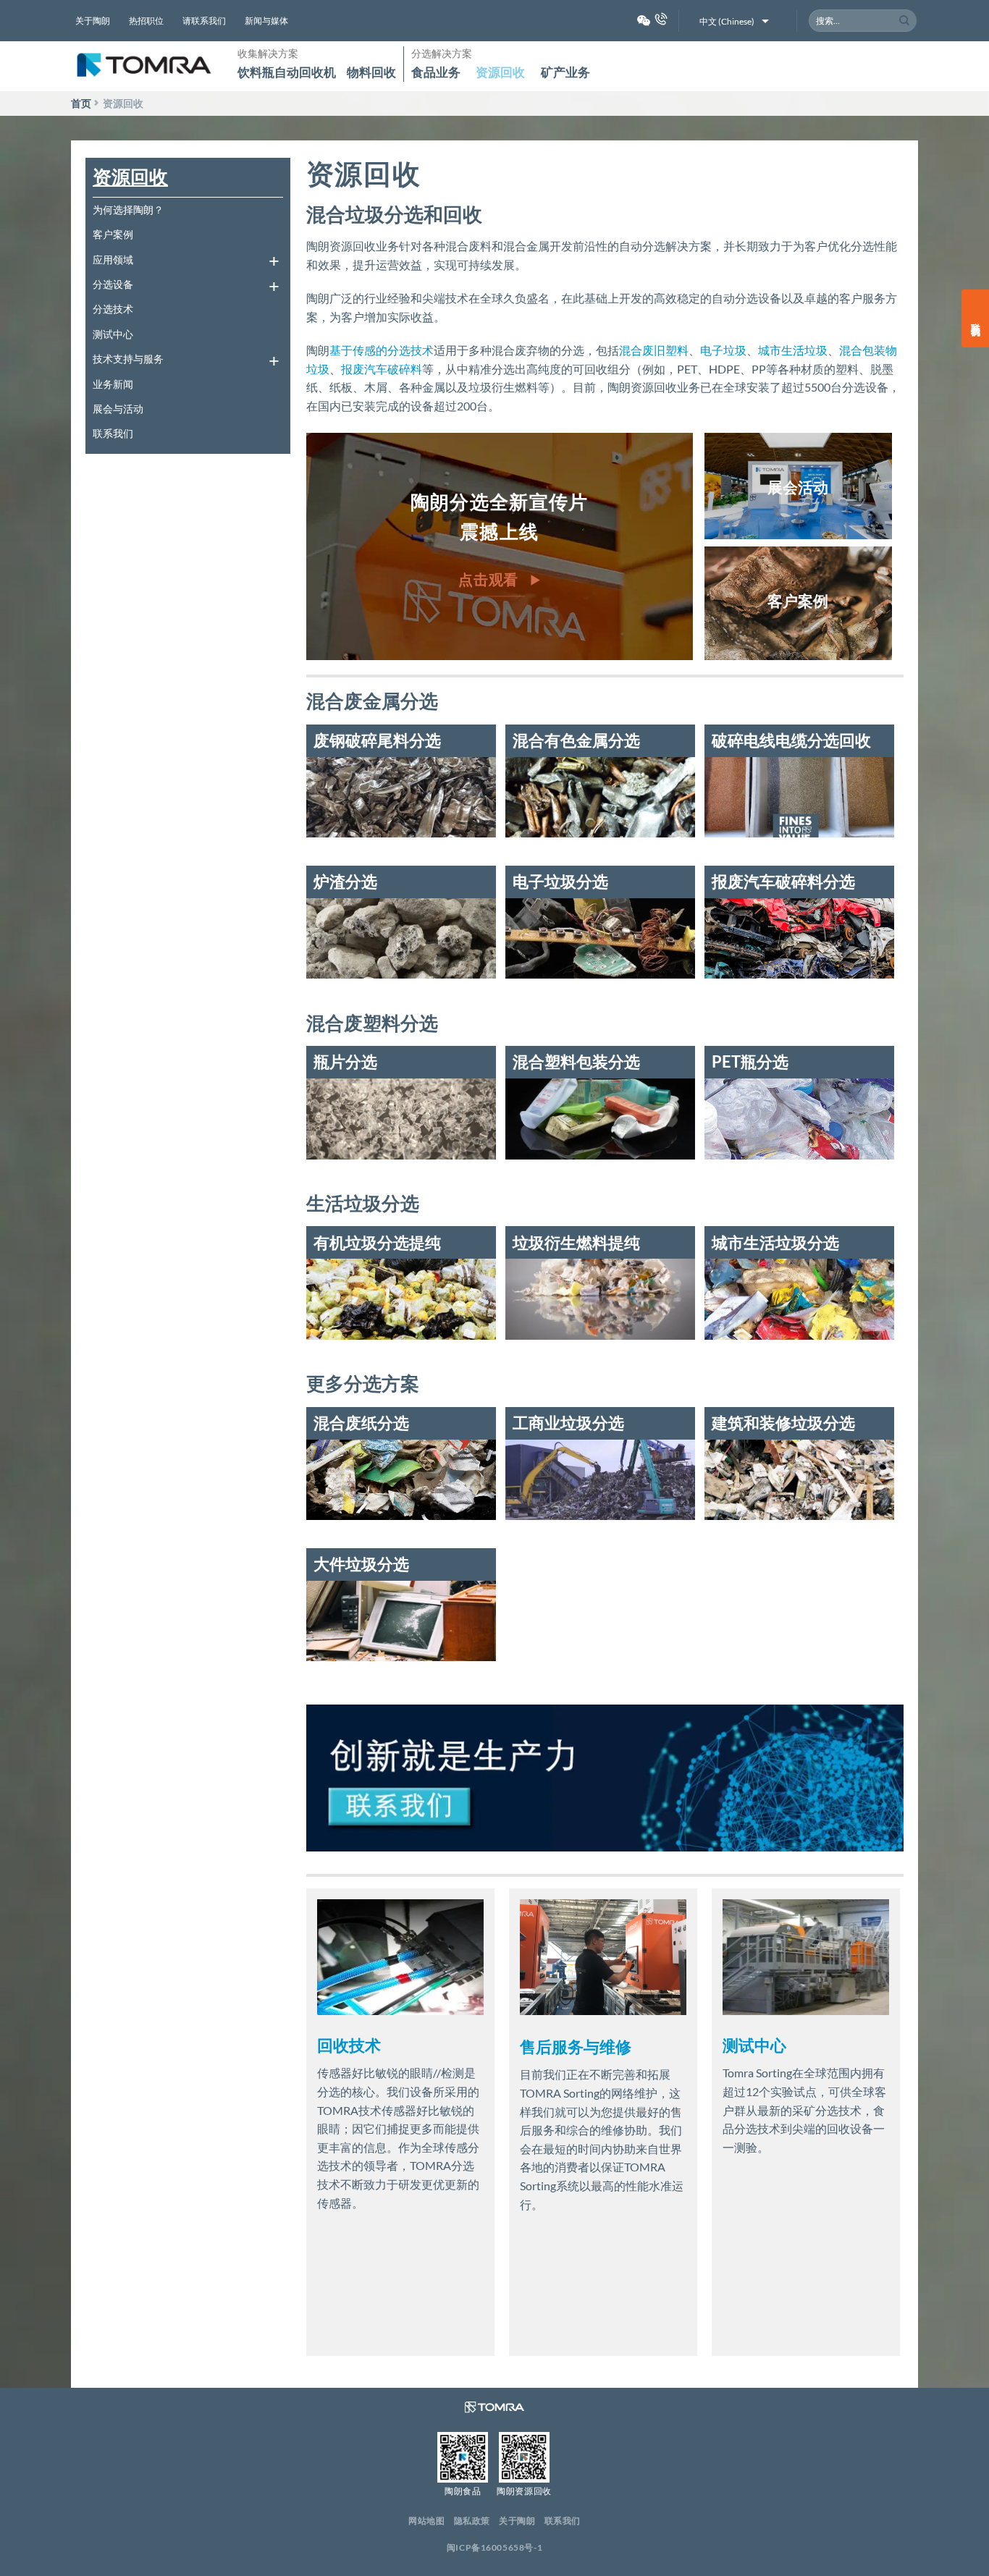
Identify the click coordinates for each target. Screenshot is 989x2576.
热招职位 (146, 21)
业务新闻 (113, 384)
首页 (81, 103)
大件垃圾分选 (361, 1564)
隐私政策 (472, 2521)
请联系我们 (204, 21)
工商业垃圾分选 (568, 1423)
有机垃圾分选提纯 (377, 1242)
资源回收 (500, 72)
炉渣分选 (345, 881)
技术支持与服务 (128, 359)
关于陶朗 (93, 21)
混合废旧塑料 (654, 350)
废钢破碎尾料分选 (377, 740)
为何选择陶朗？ (128, 210)
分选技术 (113, 309)
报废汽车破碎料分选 (783, 881)
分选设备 (113, 284)
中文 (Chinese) (727, 21)
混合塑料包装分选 (576, 1061)
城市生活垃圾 (793, 350)
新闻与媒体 (266, 21)
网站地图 (426, 2521)
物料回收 (371, 72)
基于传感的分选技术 (382, 350)
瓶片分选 (345, 1061)
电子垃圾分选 (560, 881)
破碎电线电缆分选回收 (791, 740)
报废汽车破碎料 (382, 369)
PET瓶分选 (750, 1061)
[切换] (274, 259)
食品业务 (436, 72)
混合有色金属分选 (576, 740)
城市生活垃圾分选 (775, 1242)
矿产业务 (565, 72)
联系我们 (113, 433)
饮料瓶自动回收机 (287, 72)
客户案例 (113, 234)
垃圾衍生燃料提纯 (576, 1242)
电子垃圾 (723, 350)
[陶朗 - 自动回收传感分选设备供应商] (143, 66)
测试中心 (113, 334)
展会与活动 (118, 409)
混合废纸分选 (361, 1423)
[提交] (905, 21)
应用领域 (113, 259)
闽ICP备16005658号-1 (495, 2547)
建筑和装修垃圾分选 (783, 1423)
